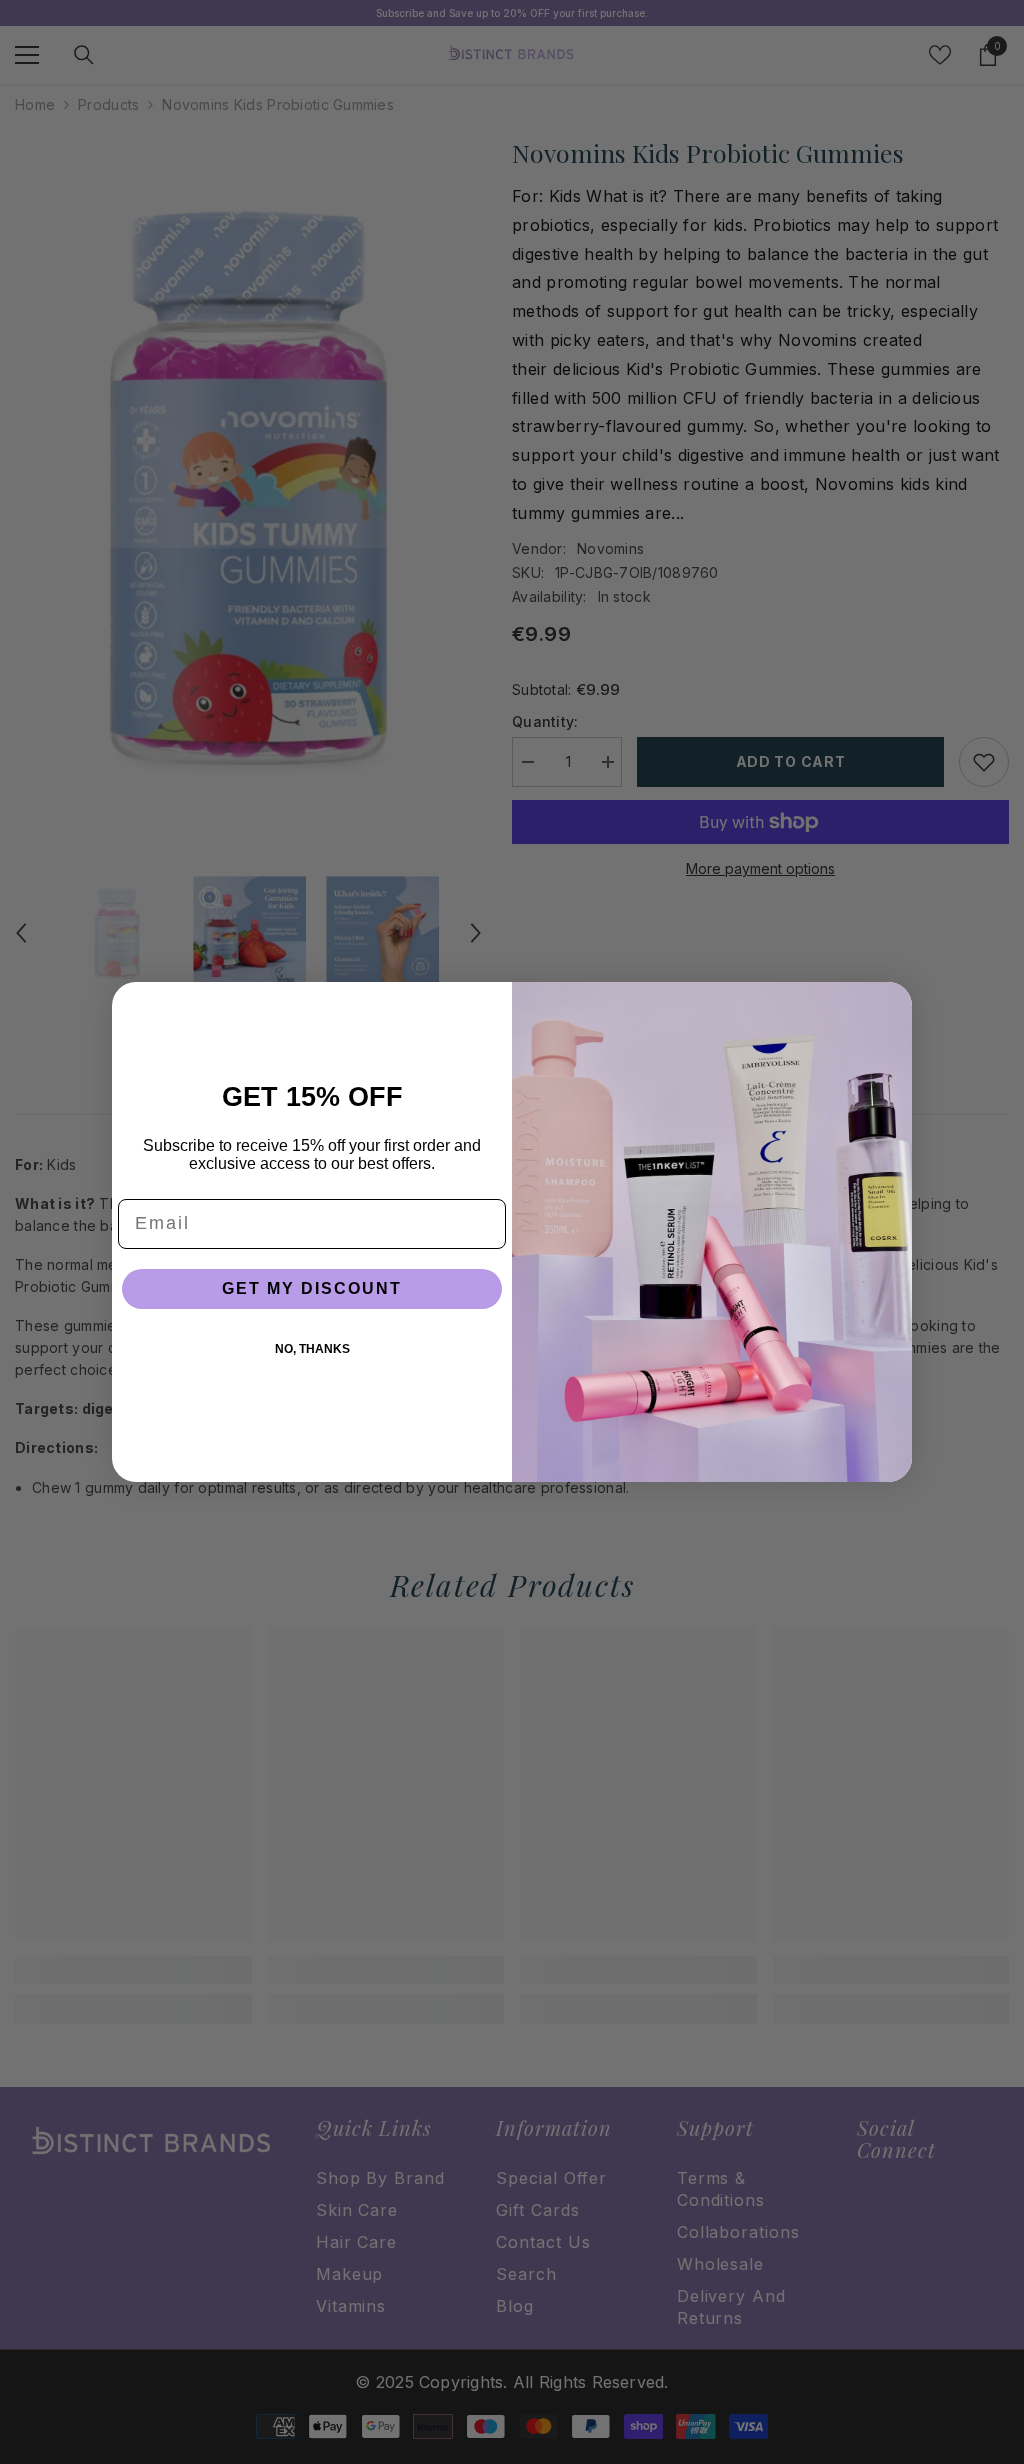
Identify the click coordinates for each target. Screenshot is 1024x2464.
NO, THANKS (312, 1349)
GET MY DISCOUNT (312, 1288)
